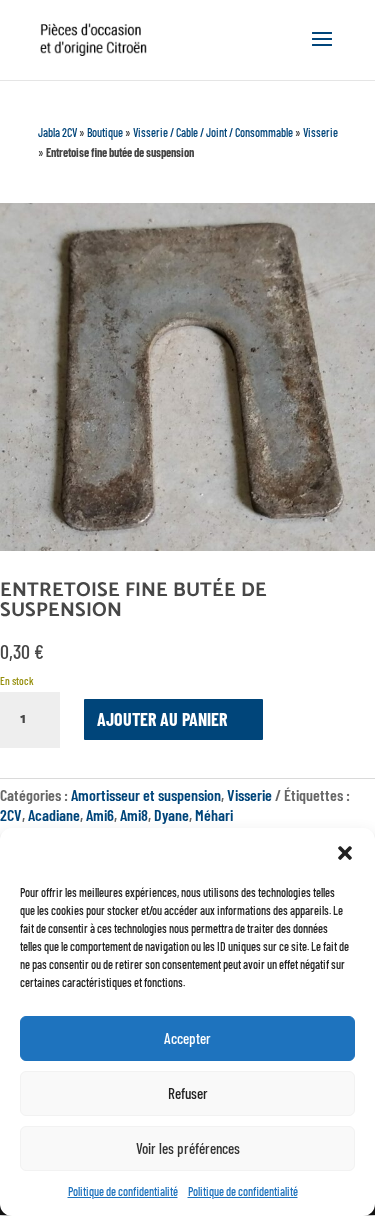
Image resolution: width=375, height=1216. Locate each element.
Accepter (187, 1038)
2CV (11, 814)
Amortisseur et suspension (146, 794)
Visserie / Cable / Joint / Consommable (213, 132)
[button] (345, 853)
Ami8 (134, 814)
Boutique (105, 132)
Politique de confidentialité (123, 1191)
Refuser (188, 1093)
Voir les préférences (188, 1148)
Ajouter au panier (162, 719)
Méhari (214, 814)
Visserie (320, 132)
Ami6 (100, 814)
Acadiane (54, 814)
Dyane (171, 814)
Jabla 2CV (57, 132)
